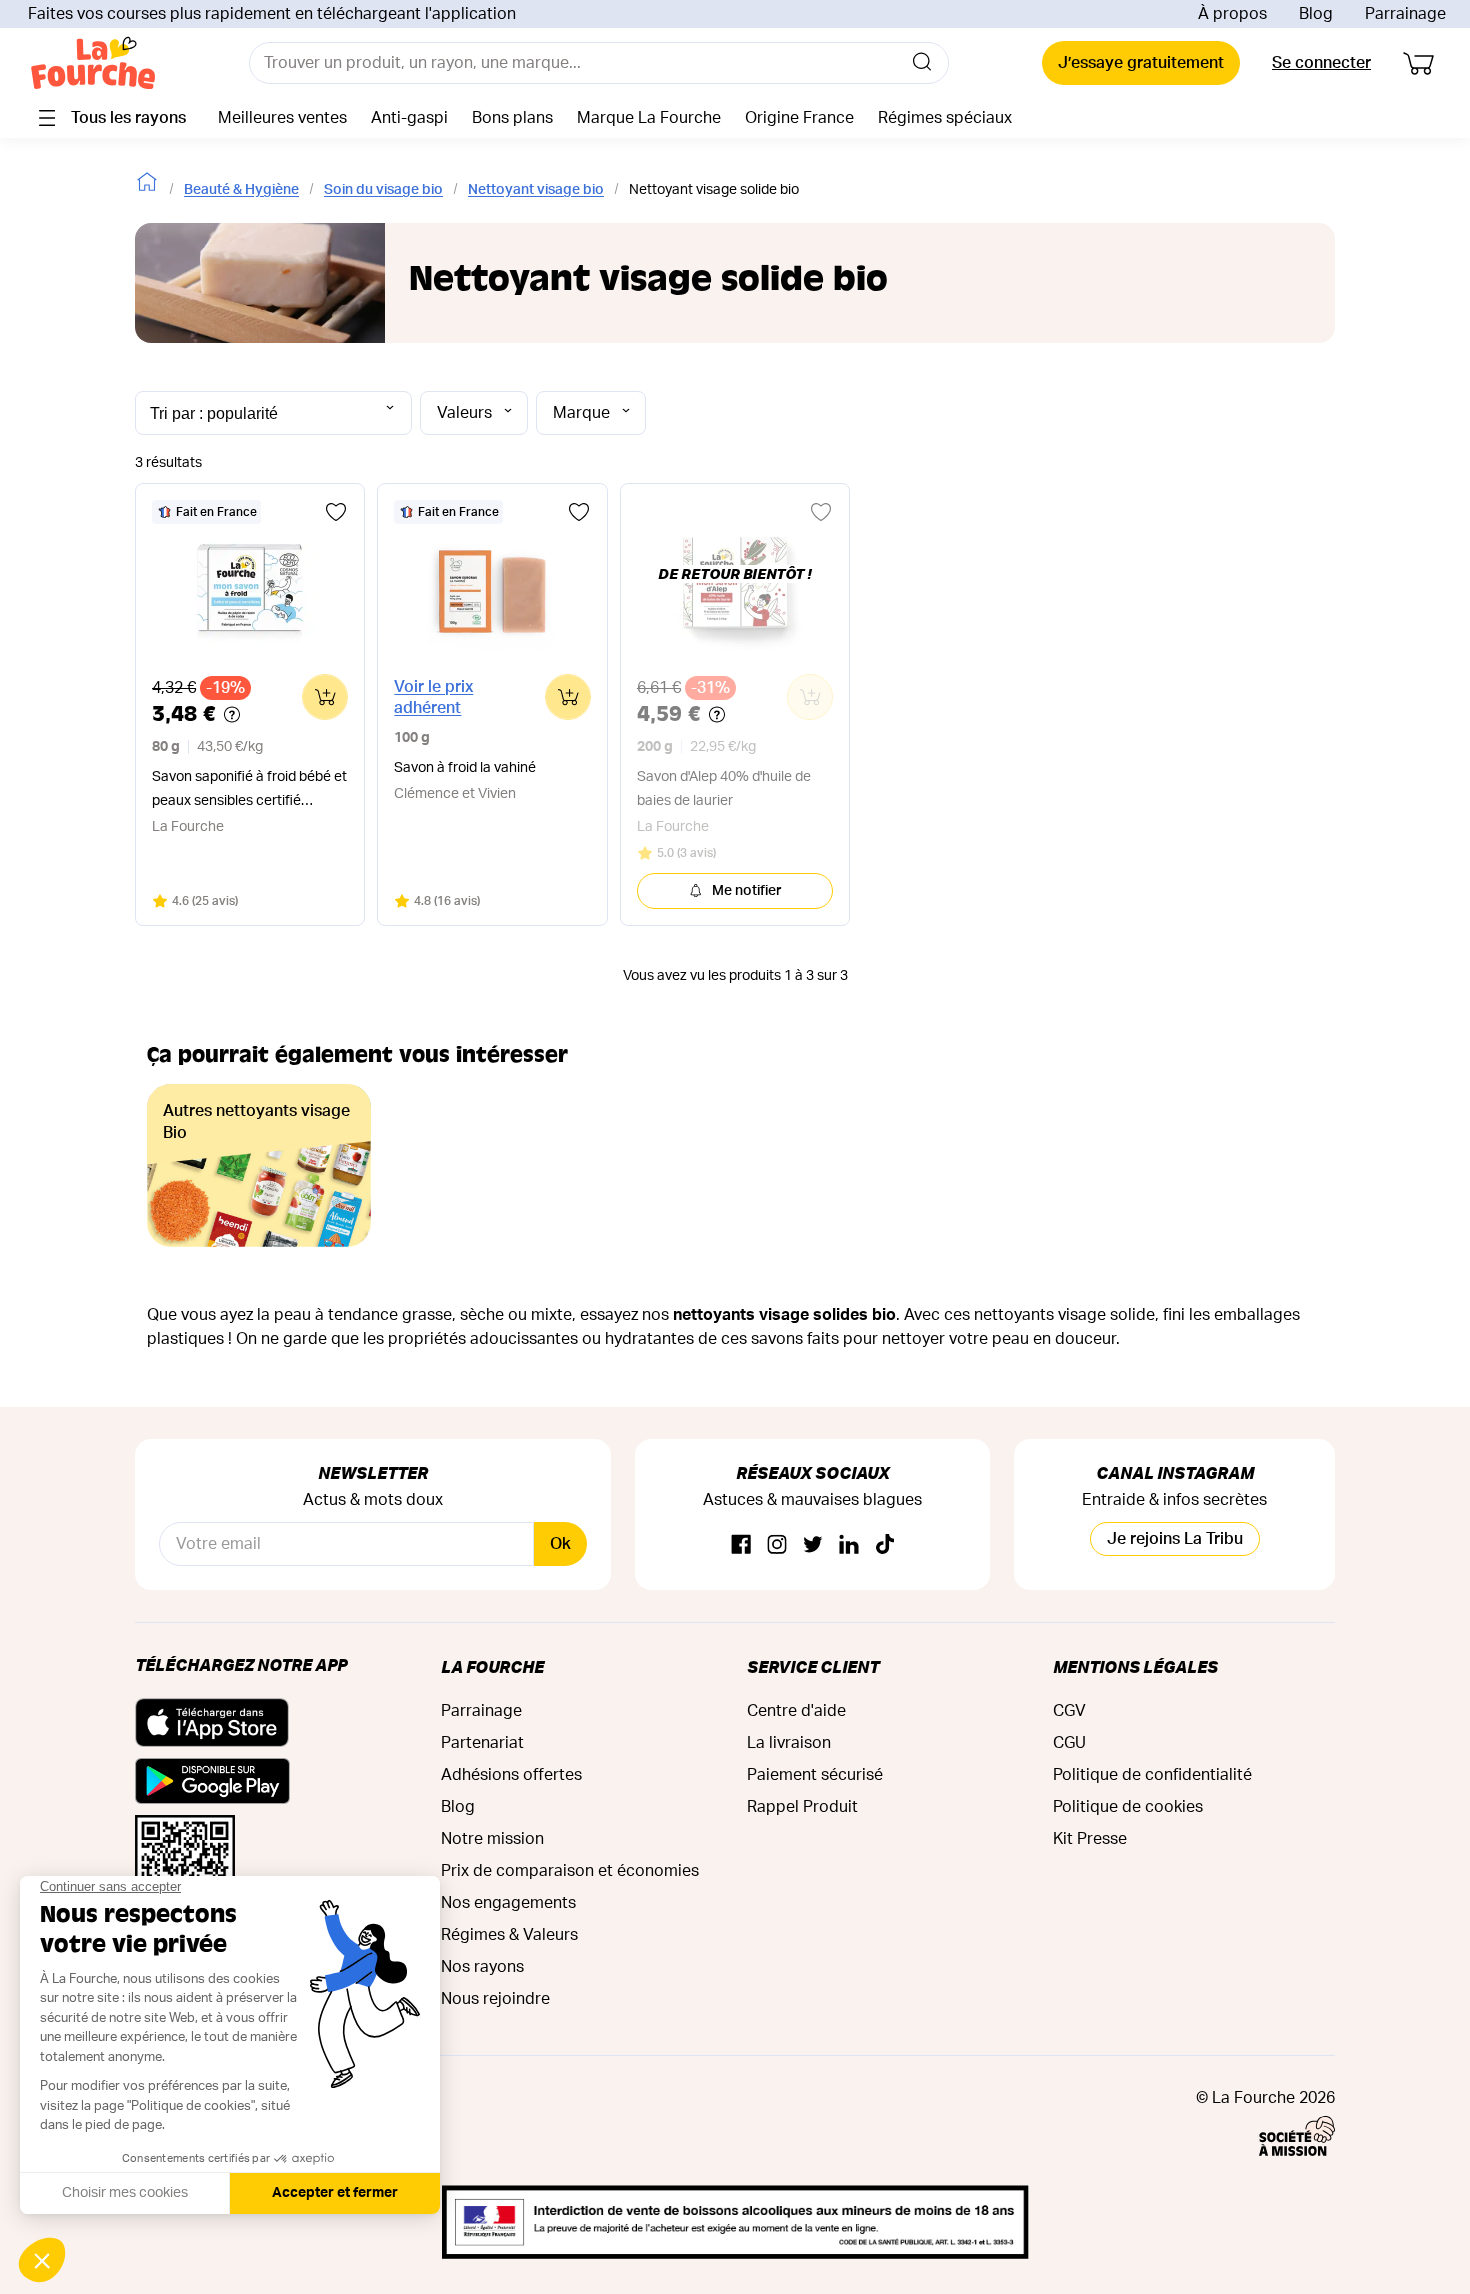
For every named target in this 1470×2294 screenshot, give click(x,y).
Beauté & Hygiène (241, 190)
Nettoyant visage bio (536, 190)
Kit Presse (1090, 1839)
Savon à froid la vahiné (465, 768)
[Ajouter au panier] (325, 697)
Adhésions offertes (511, 1775)
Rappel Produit (802, 1807)
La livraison (789, 1743)
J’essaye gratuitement (1141, 63)
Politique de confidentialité (1152, 1775)
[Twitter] (813, 1545)
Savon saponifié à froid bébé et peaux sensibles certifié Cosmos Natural (249, 791)
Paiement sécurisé (815, 1775)
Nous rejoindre (495, 1999)
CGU (1069, 1743)
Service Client (813, 1666)
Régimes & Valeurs (509, 1935)
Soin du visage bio (383, 190)
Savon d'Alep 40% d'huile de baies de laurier (724, 789)
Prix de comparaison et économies (570, 1871)
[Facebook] (741, 1545)
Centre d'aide (796, 1711)
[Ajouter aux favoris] (336, 512)
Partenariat (482, 1743)
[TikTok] (885, 1545)
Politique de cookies (1128, 1807)
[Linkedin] (849, 1545)
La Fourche (492, 1666)
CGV (1069, 1711)
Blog (1316, 14)
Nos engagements (508, 1903)
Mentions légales (1135, 1666)
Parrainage (1405, 14)
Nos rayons (482, 1967)
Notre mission (492, 1839)
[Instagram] (777, 1545)
